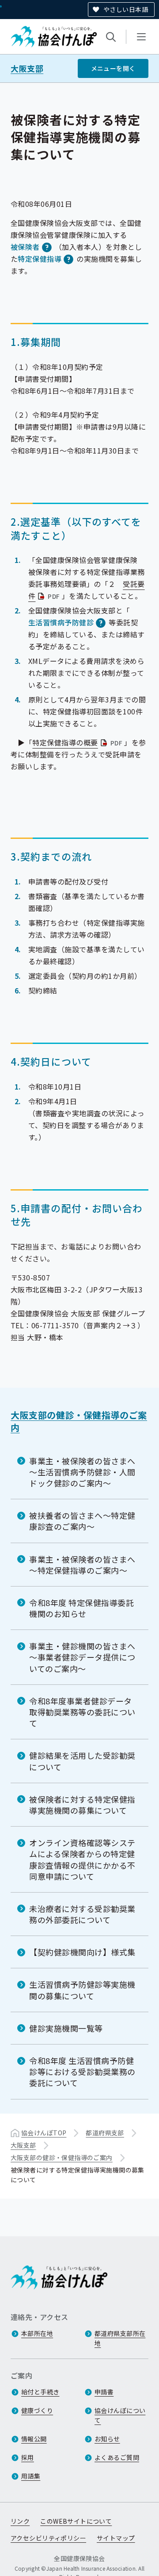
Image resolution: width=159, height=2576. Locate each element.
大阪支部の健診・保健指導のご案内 (79, 1421)
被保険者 (25, 247)
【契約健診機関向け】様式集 (82, 1952)
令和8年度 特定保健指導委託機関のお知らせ (82, 1608)
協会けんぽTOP (44, 2133)
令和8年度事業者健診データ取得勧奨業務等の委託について (82, 1712)
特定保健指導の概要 (78, 742)
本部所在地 (37, 2333)
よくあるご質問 (117, 2457)
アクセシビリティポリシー (48, 2538)
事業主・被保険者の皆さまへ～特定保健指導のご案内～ (82, 1565)
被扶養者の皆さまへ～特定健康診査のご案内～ (82, 1521)
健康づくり (37, 2410)
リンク (20, 2521)
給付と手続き (40, 2392)
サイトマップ (116, 2538)
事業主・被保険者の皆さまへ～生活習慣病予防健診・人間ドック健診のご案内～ (82, 1472)
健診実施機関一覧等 (66, 2028)
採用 (28, 2457)
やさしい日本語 (126, 9)
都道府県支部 (105, 2133)
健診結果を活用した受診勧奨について (82, 1761)
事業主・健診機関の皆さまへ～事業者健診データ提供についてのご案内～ (82, 1657)
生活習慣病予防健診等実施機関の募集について (82, 1990)
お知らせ (107, 2439)
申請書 (104, 2392)
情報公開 (34, 2439)
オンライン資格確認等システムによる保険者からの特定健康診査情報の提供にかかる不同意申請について (82, 1859)
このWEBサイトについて (76, 2521)
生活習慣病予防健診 (61, 622)
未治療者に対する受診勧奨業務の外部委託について (82, 1914)
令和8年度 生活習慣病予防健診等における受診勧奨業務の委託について (82, 2072)
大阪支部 (27, 68)
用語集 (31, 2476)
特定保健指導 (40, 259)
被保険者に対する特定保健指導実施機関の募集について (82, 1805)
